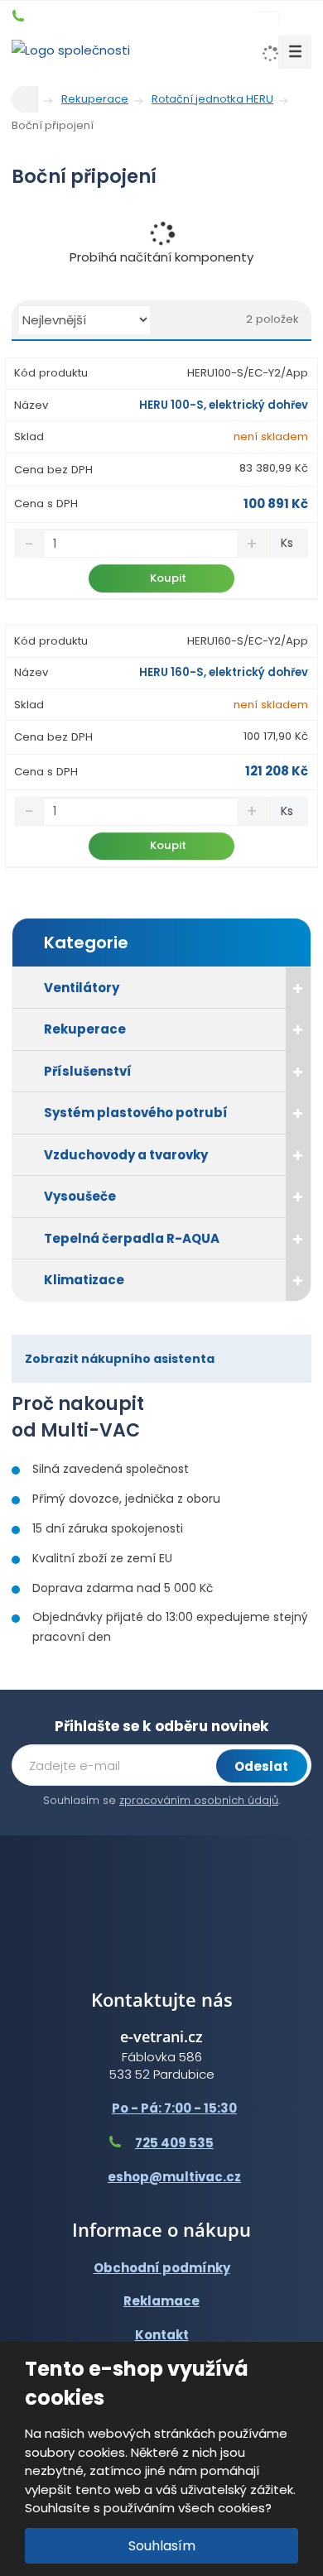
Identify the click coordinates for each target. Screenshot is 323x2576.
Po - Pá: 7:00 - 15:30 (174, 2108)
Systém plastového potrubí (136, 1113)
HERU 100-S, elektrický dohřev (224, 405)
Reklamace (161, 2301)
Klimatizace (84, 1280)
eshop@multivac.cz (174, 2177)
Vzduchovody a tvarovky (126, 1155)
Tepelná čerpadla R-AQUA (132, 1238)
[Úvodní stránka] (71, 49)
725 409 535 (174, 2143)
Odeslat (261, 1766)
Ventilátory (82, 988)
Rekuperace (85, 1029)
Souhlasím (162, 2546)
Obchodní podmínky (162, 2268)
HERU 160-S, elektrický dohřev (224, 672)
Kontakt (162, 2335)
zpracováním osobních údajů (199, 1800)
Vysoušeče (80, 1196)
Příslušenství (88, 1071)
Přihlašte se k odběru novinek (162, 1726)
